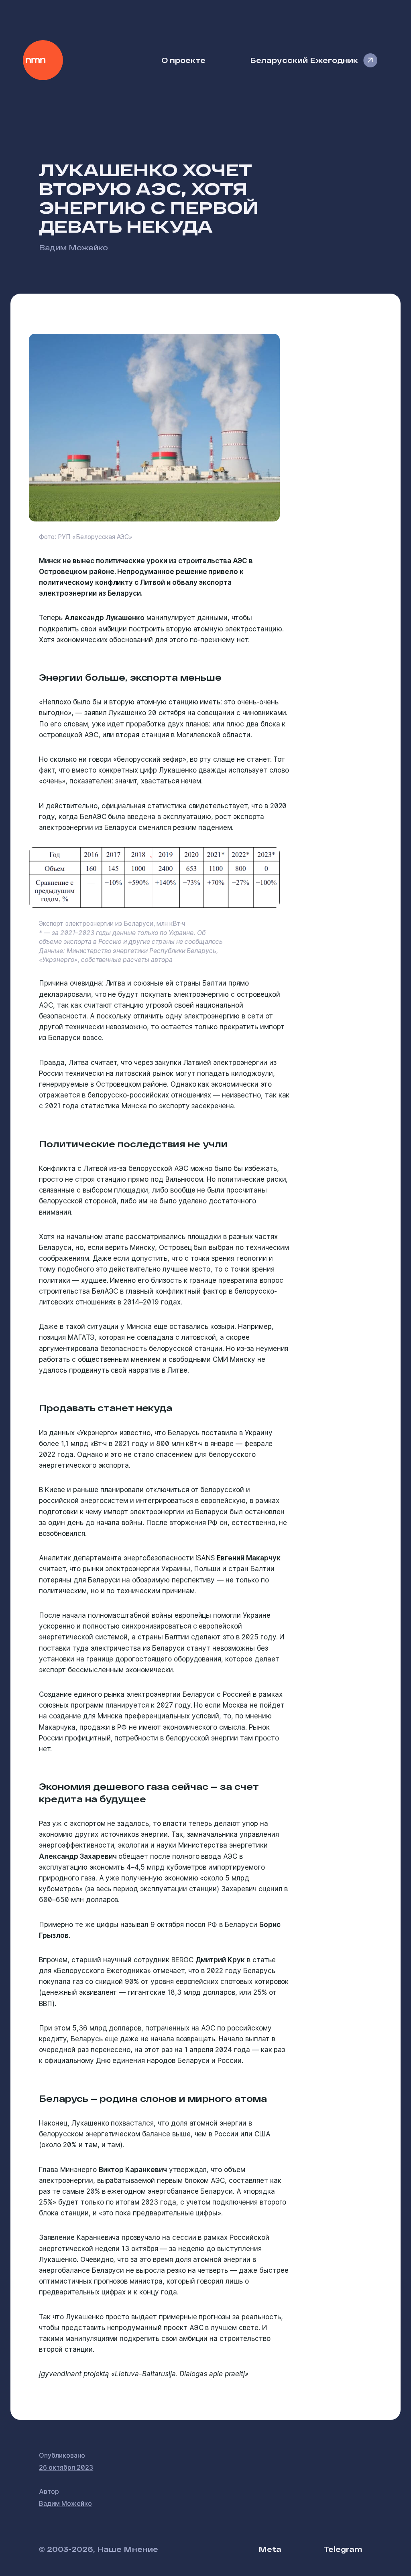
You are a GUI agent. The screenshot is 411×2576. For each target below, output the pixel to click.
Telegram (343, 2549)
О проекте (183, 60)
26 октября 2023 (66, 2467)
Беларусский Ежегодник (304, 60)
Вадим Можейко (73, 247)
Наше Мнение (43, 60)
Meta (270, 2549)
